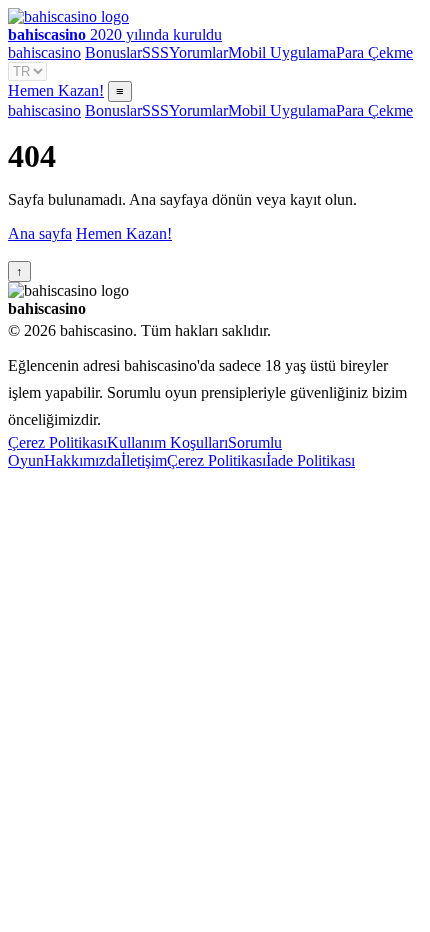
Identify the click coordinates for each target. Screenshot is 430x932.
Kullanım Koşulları (167, 442)
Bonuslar (113, 52)
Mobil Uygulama (282, 52)
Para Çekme (374, 52)
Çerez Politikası (57, 442)
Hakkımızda (82, 460)
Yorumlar (198, 52)
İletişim (144, 460)
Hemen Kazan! (56, 90)
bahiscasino (44, 52)
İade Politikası (310, 460)
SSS (155, 52)
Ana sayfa (40, 233)
